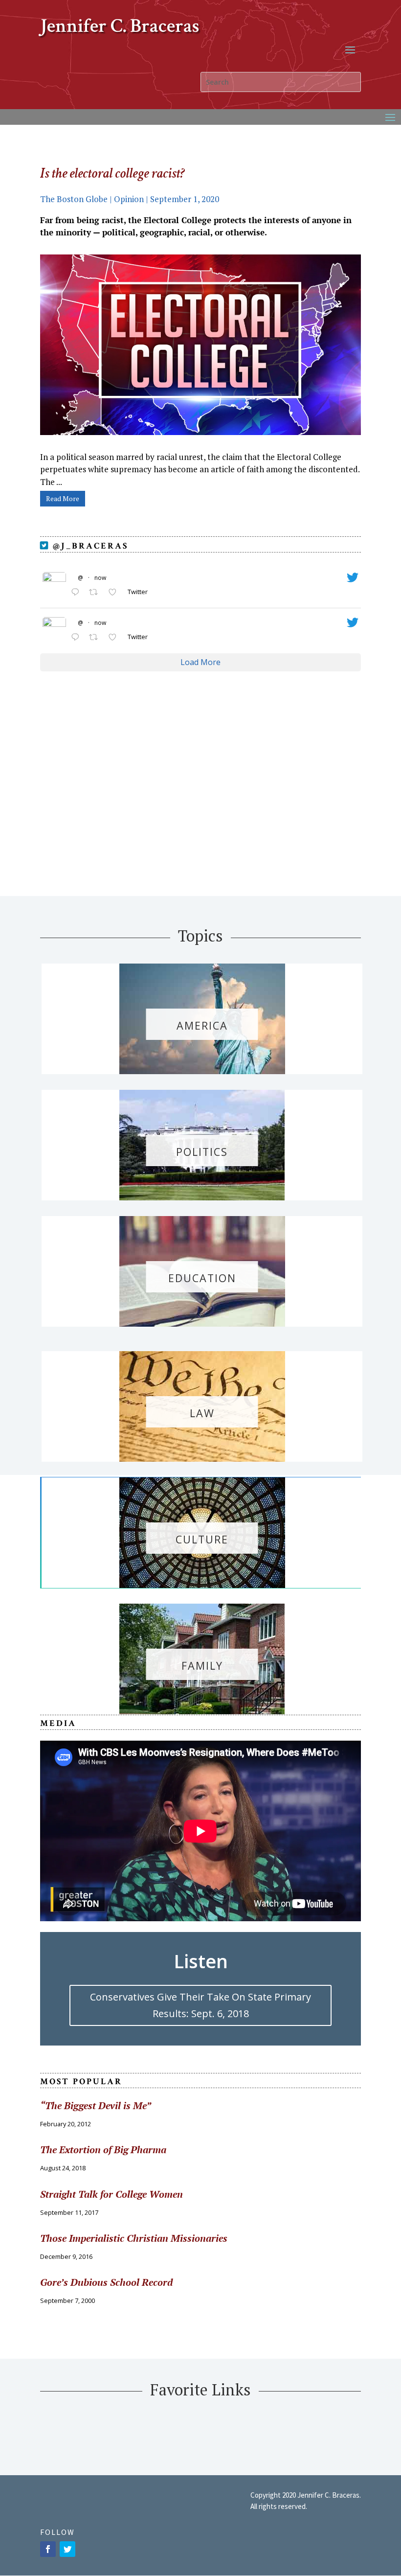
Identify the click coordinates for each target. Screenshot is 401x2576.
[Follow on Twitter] (67, 2549)
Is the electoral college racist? (112, 173)
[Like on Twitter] (115, 593)
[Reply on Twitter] (78, 593)
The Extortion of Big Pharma (103, 2150)
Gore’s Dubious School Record (106, 2282)
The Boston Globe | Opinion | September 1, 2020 (131, 199)
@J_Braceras (89, 546)
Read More (63, 498)
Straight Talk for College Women (111, 2194)
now (100, 578)
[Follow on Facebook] (48, 2549)
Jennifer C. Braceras (120, 26)
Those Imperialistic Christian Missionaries (134, 2238)
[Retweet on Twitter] (96, 593)
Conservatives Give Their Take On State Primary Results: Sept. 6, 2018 (200, 2005)
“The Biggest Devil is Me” (96, 2105)
